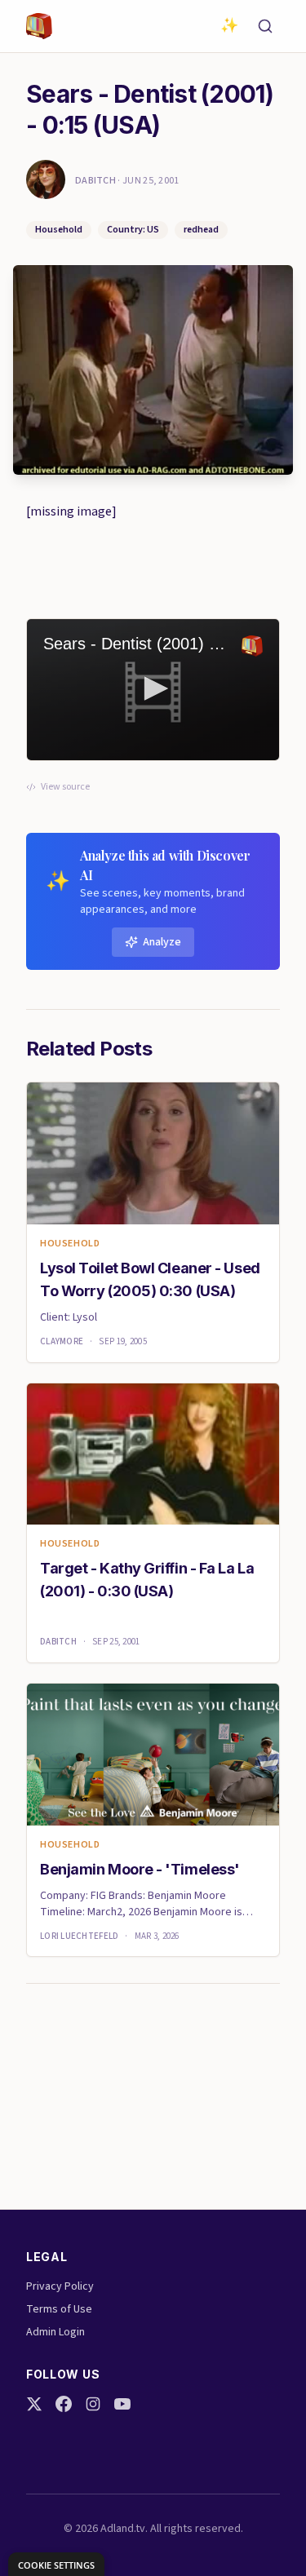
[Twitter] (34, 2404)
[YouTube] (122, 2404)
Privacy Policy (60, 2286)
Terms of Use (59, 2309)
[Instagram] (93, 2404)
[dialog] (56, 2564)
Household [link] (70, 1244)
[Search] (265, 26)
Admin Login (55, 2332)
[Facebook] (64, 2404)
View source (65, 787)
